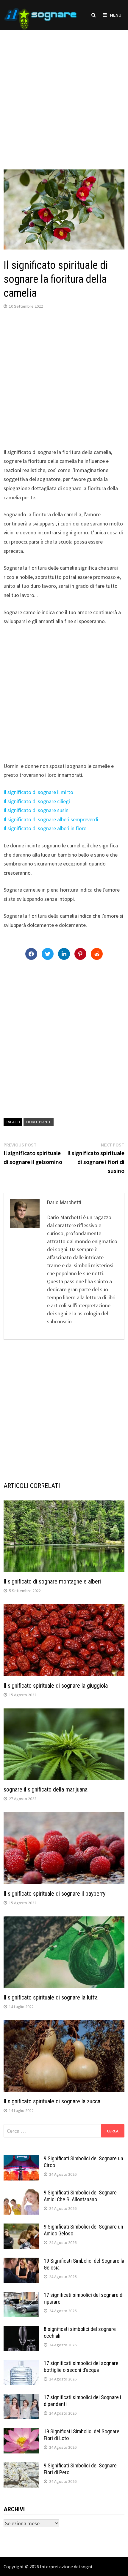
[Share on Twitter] (48, 954)
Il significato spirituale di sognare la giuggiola (56, 1686)
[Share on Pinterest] (80, 954)
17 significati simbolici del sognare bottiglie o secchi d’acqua (81, 2367)
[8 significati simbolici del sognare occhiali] (21, 2330)
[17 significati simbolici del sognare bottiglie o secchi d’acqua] (21, 2364)
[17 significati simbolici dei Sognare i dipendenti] (21, 2398)
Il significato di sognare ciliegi (37, 801)
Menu (116, 15)
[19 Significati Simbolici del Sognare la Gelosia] (21, 2262)
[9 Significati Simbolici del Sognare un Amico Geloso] (21, 2228)
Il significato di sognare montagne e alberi (52, 1581)
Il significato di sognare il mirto (38, 792)
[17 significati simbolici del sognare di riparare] (21, 2296)
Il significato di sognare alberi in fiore (45, 828)
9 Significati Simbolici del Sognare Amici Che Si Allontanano (80, 2196)
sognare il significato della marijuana (46, 1789)
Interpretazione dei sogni (66, 2567)
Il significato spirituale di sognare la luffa (51, 1997)
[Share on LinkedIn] (64, 954)
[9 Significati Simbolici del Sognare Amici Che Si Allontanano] (21, 2193)
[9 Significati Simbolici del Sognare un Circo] (21, 2159)
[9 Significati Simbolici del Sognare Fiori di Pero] (21, 2466)
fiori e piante (39, 1122)
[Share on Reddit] (97, 954)
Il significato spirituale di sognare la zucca (52, 2101)
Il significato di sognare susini (37, 810)
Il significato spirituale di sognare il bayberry (54, 1894)
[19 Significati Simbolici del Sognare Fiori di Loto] (21, 2432)
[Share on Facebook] (31, 954)
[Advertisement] (64, 94)
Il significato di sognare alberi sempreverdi (51, 819)
